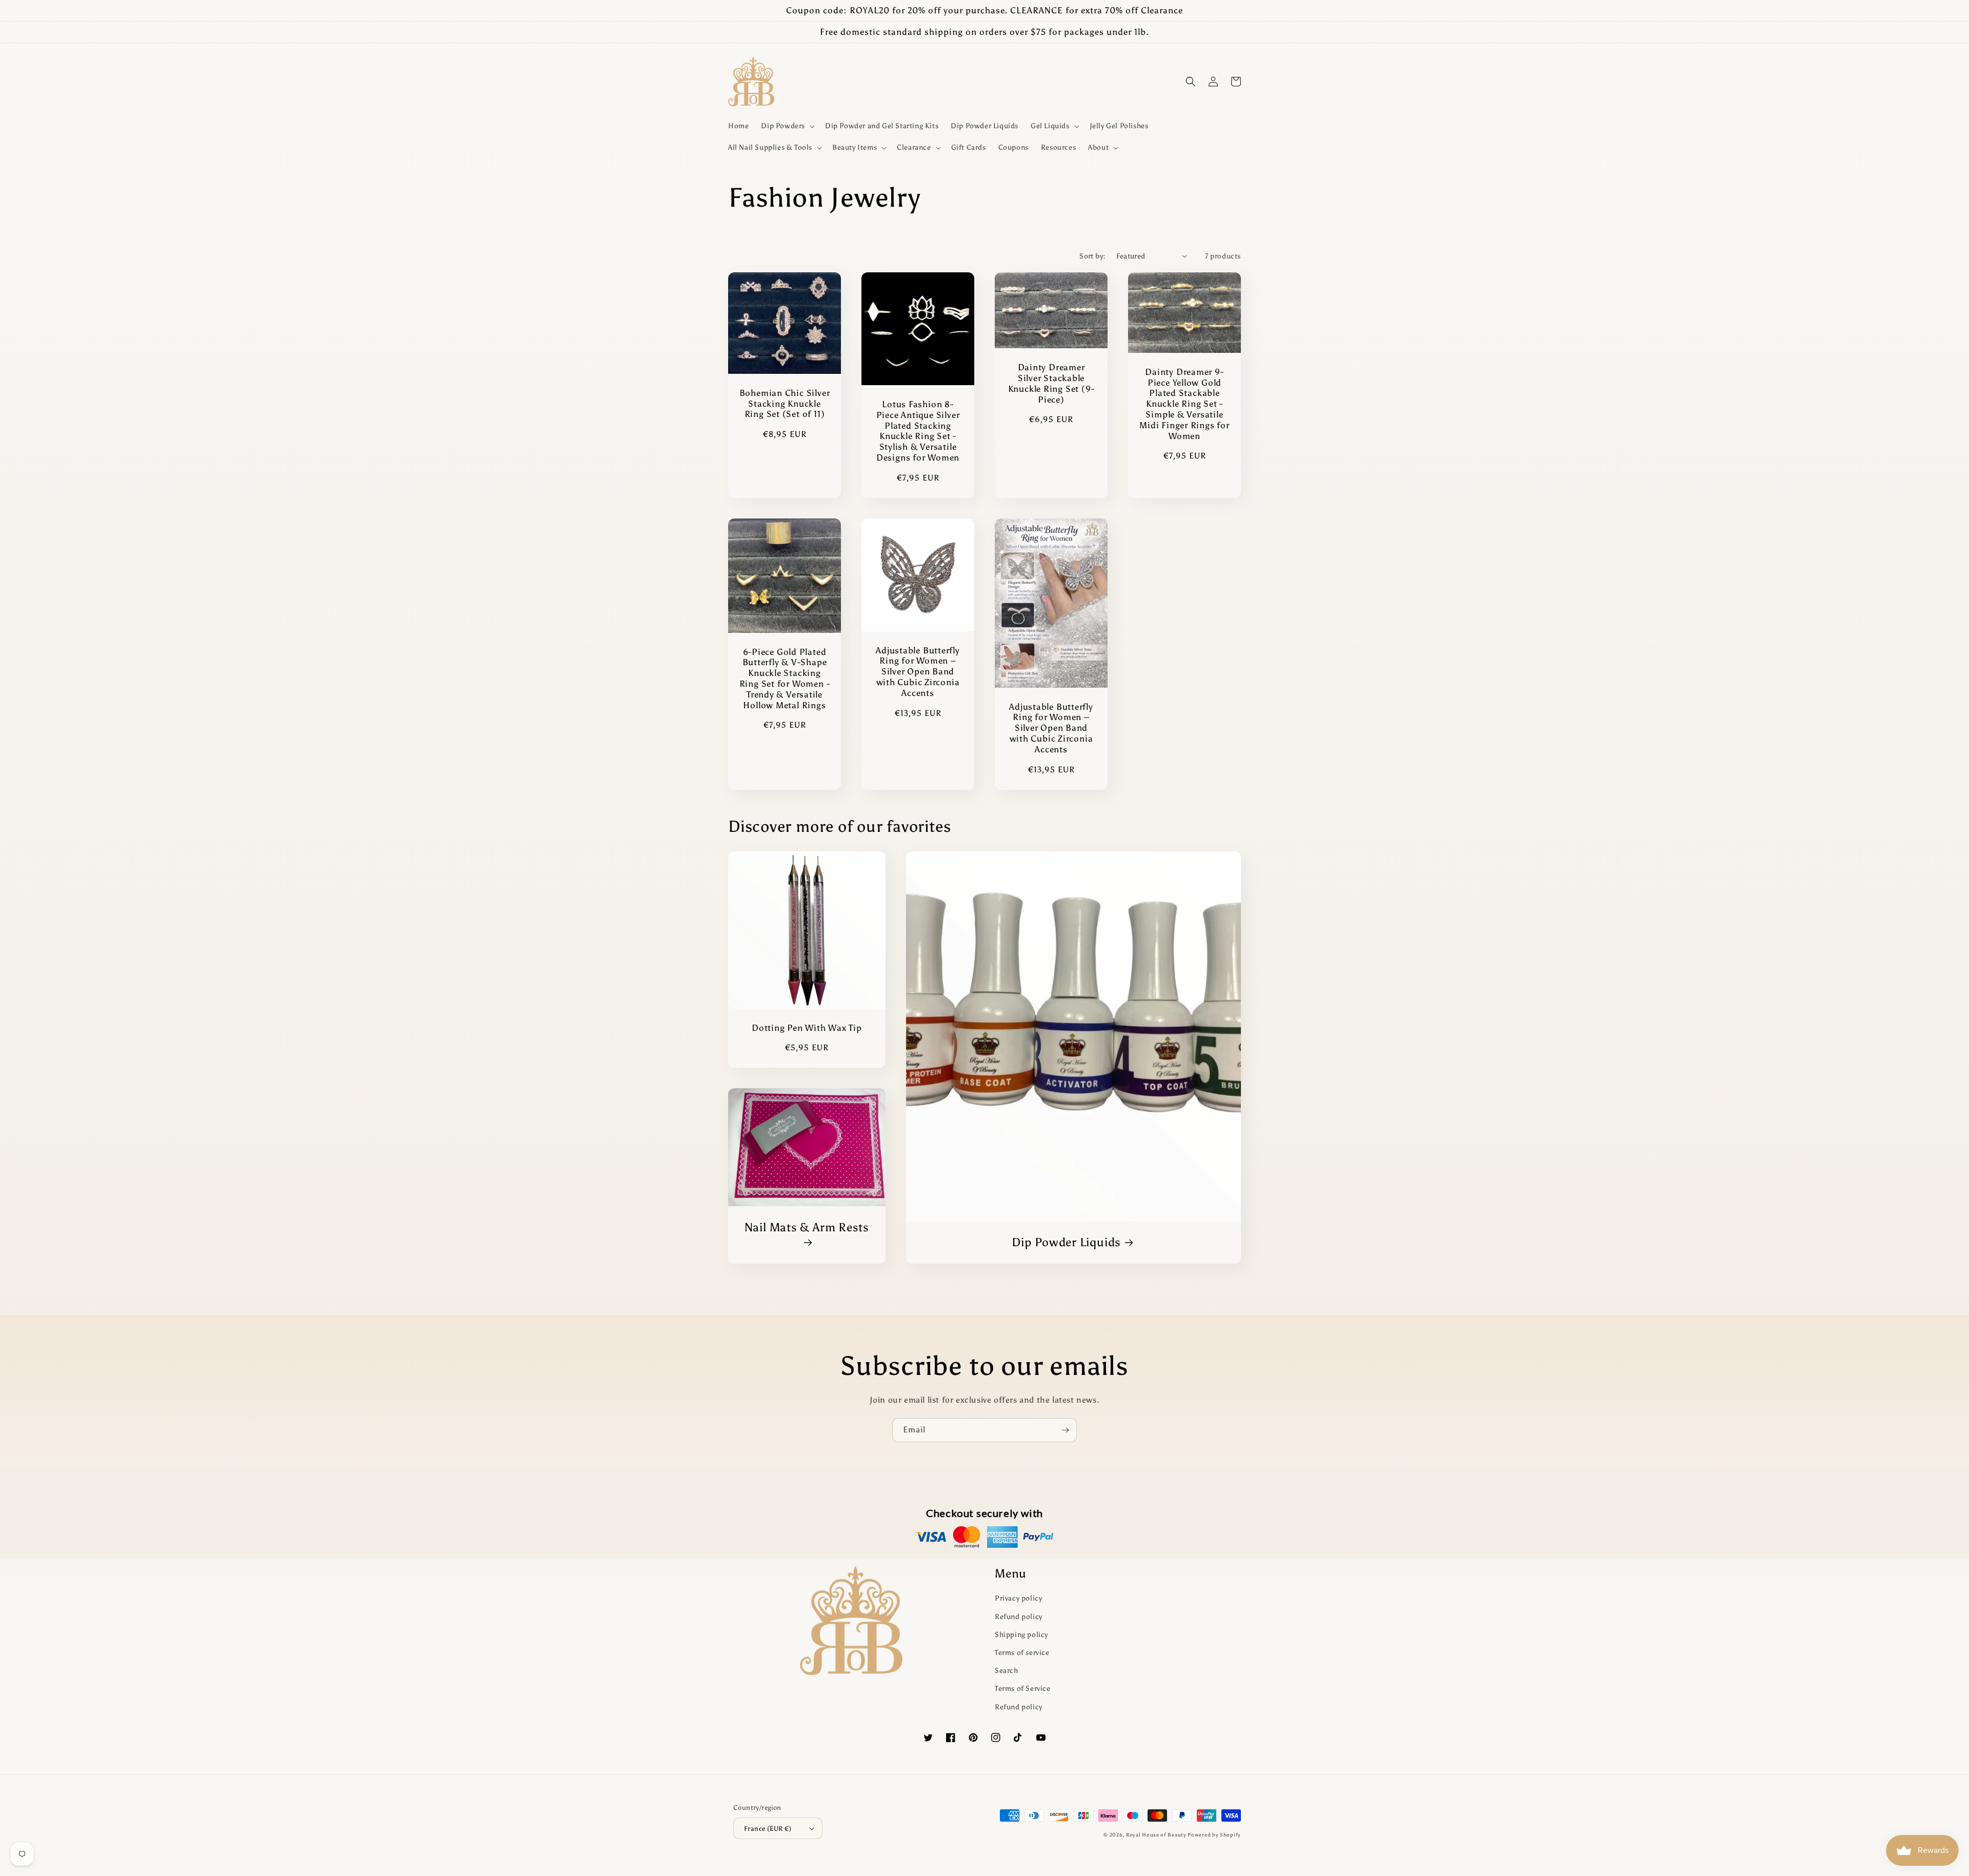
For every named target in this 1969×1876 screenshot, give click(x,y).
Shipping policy (1021, 1635)
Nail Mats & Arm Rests (807, 1227)
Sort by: (1092, 256)
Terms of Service (1023, 1689)
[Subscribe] (1065, 1430)
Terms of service (1022, 1653)
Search (1007, 1671)
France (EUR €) (768, 1829)
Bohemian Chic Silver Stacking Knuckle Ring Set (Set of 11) (785, 404)
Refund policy (1019, 1617)
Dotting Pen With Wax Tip (807, 1028)
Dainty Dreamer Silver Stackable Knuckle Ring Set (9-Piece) (1051, 383)
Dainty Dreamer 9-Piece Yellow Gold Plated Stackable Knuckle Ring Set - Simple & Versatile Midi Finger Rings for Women (1184, 404)
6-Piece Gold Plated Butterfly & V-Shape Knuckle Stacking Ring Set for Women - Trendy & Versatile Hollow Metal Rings (785, 678)
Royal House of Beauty (1157, 1835)
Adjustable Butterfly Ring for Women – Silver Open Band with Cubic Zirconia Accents (918, 672)
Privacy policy (1018, 1598)
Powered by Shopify (1214, 1835)
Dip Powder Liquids (1066, 1242)
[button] (787, 126)
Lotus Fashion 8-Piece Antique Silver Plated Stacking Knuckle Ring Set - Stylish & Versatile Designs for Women (918, 431)
